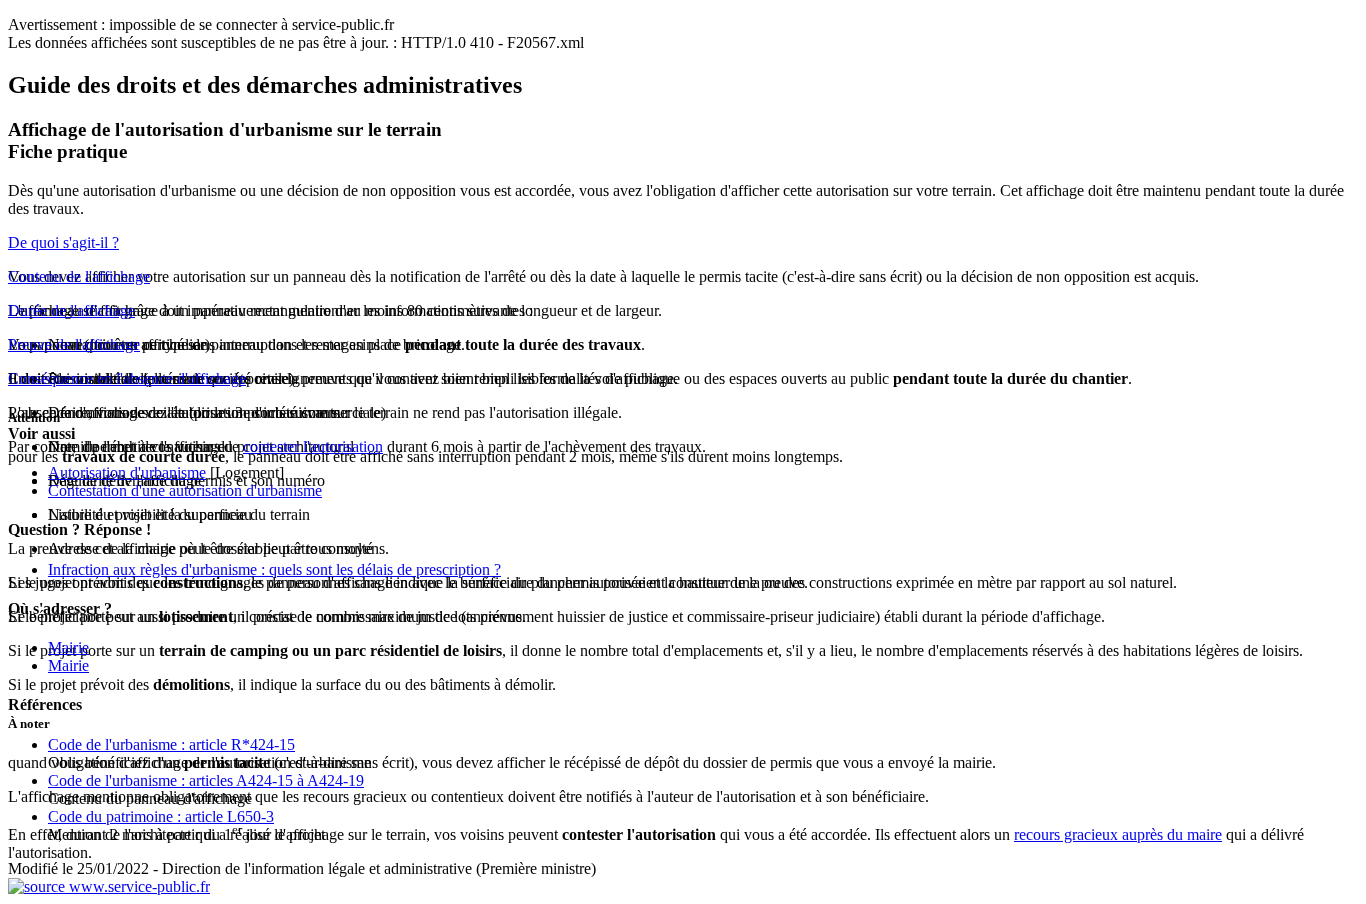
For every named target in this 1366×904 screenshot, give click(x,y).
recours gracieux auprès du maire (1118, 834)
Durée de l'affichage (71, 310)
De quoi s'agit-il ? (63, 242)
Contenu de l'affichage (79, 276)
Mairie (68, 647)
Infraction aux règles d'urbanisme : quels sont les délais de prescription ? (274, 569)
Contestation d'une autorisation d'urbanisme (185, 490)
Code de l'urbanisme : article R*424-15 (171, 744)
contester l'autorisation (313, 446)
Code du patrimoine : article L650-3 (161, 816)
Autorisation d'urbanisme (127, 472)
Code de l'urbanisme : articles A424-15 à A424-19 (206, 780)
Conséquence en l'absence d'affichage (127, 378)
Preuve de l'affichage (74, 344)
